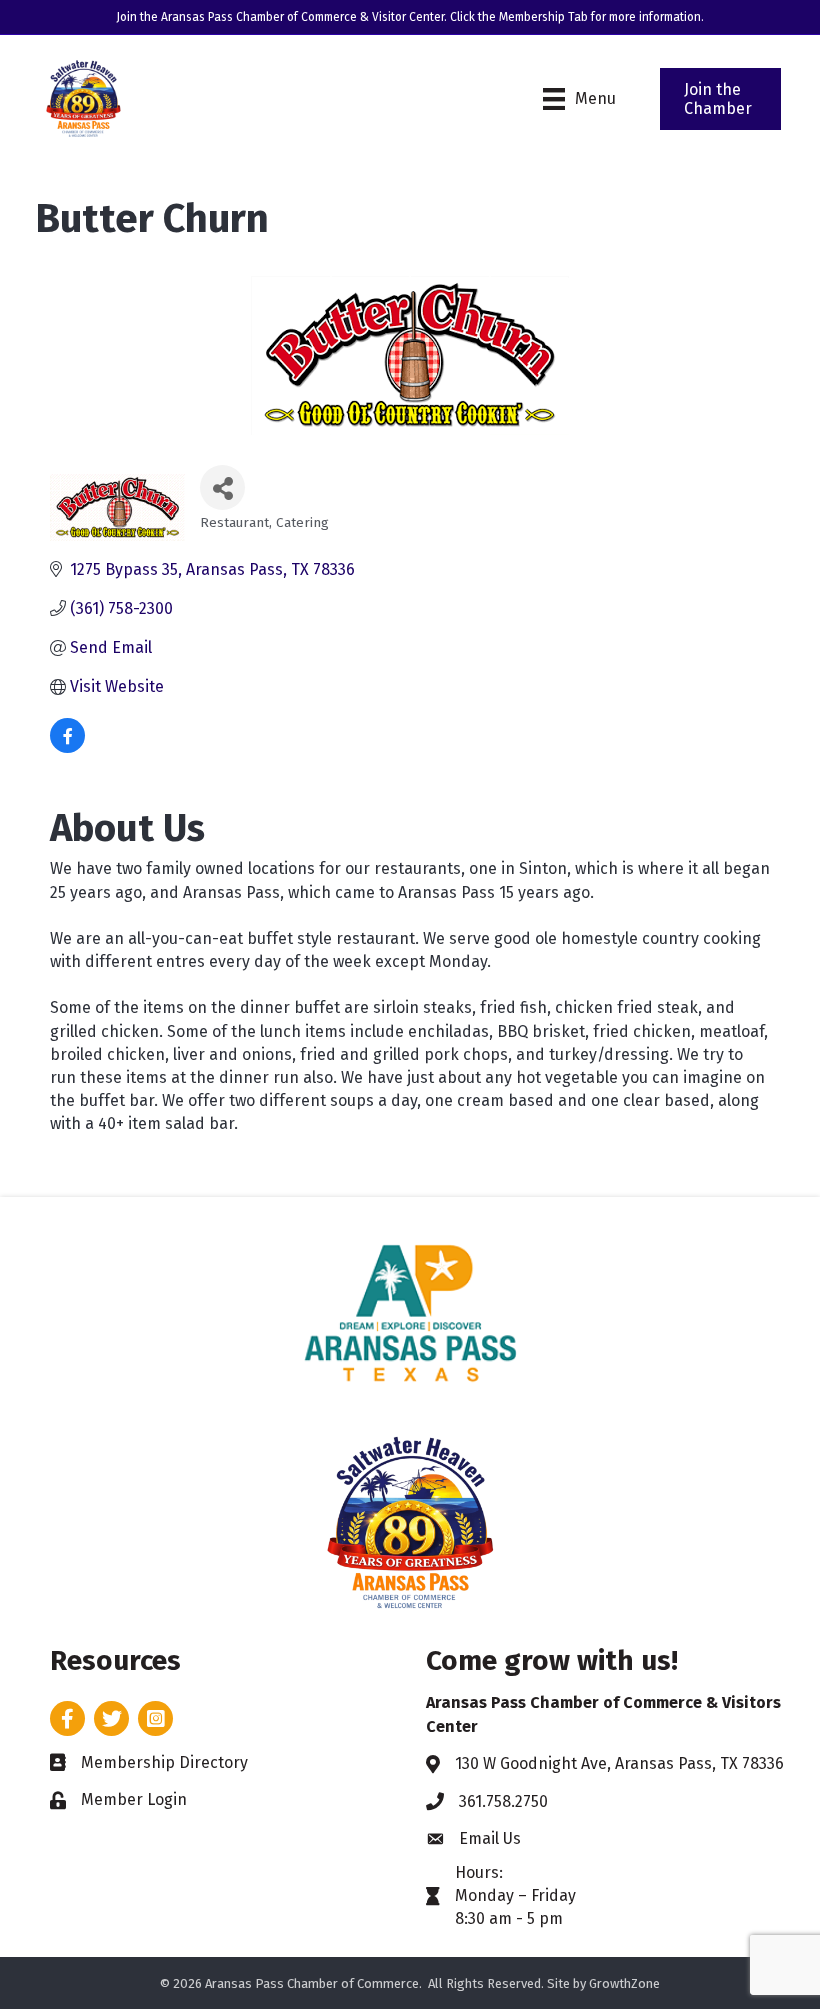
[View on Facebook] (67, 747)
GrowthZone (624, 1983)
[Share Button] (222, 487)
